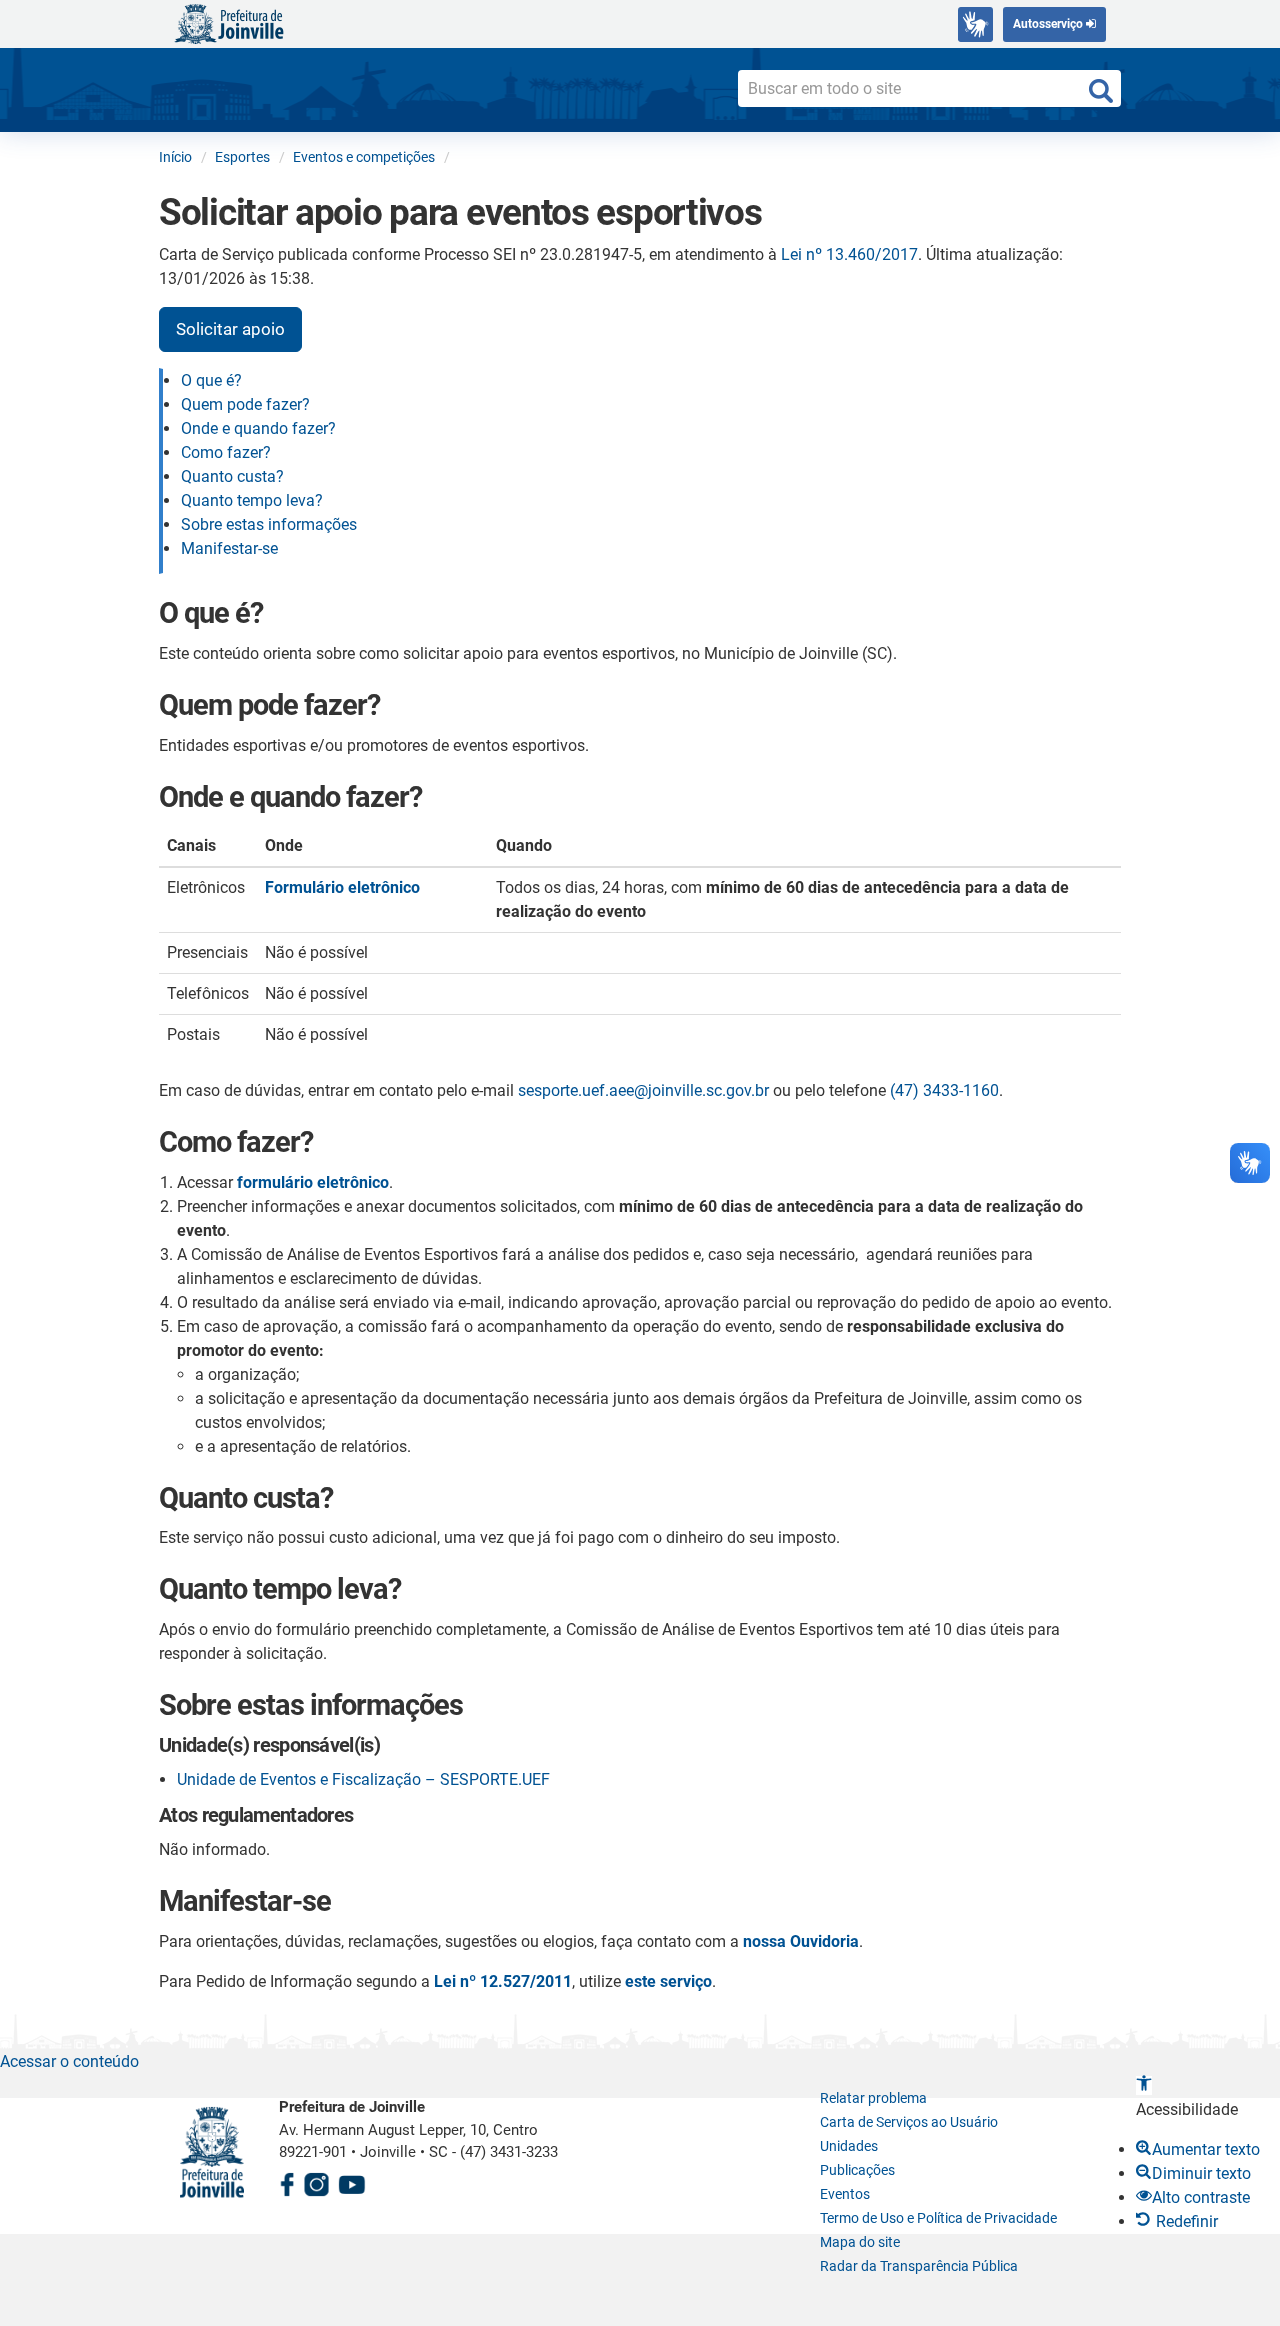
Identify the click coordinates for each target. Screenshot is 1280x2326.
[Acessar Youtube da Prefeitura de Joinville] (352, 2181)
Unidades (849, 2146)
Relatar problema (873, 2098)
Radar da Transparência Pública (919, 2266)
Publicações (857, 2170)
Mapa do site (860, 2242)
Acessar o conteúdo (69, 2061)
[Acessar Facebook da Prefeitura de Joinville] (287, 2181)
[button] (1144, 2085)
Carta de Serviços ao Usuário (909, 2122)
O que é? (211, 380)
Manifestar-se (229, 548)
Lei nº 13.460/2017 (849, 254)
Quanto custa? (232, 476)
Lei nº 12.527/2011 (503, 1981)
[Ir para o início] (229, 22)
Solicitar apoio (230, 329)
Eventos (845, 2194)
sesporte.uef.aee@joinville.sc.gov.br (643, 1090)
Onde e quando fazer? (258, 428)
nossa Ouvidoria (801, 1941)
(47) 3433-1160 (944, 1090)
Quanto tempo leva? (252, 500)
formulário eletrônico (313, 1182)
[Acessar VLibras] (975, 24)
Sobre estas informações (269, 524)
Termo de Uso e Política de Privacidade (938, 2218)
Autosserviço (1049, 24)
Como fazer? (226, 452)
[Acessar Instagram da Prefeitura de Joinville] (316, 2181)
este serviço (668, 1981)
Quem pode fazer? (245, 404)
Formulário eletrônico (342, 887)
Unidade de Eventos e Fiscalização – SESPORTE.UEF (363, 1779)
